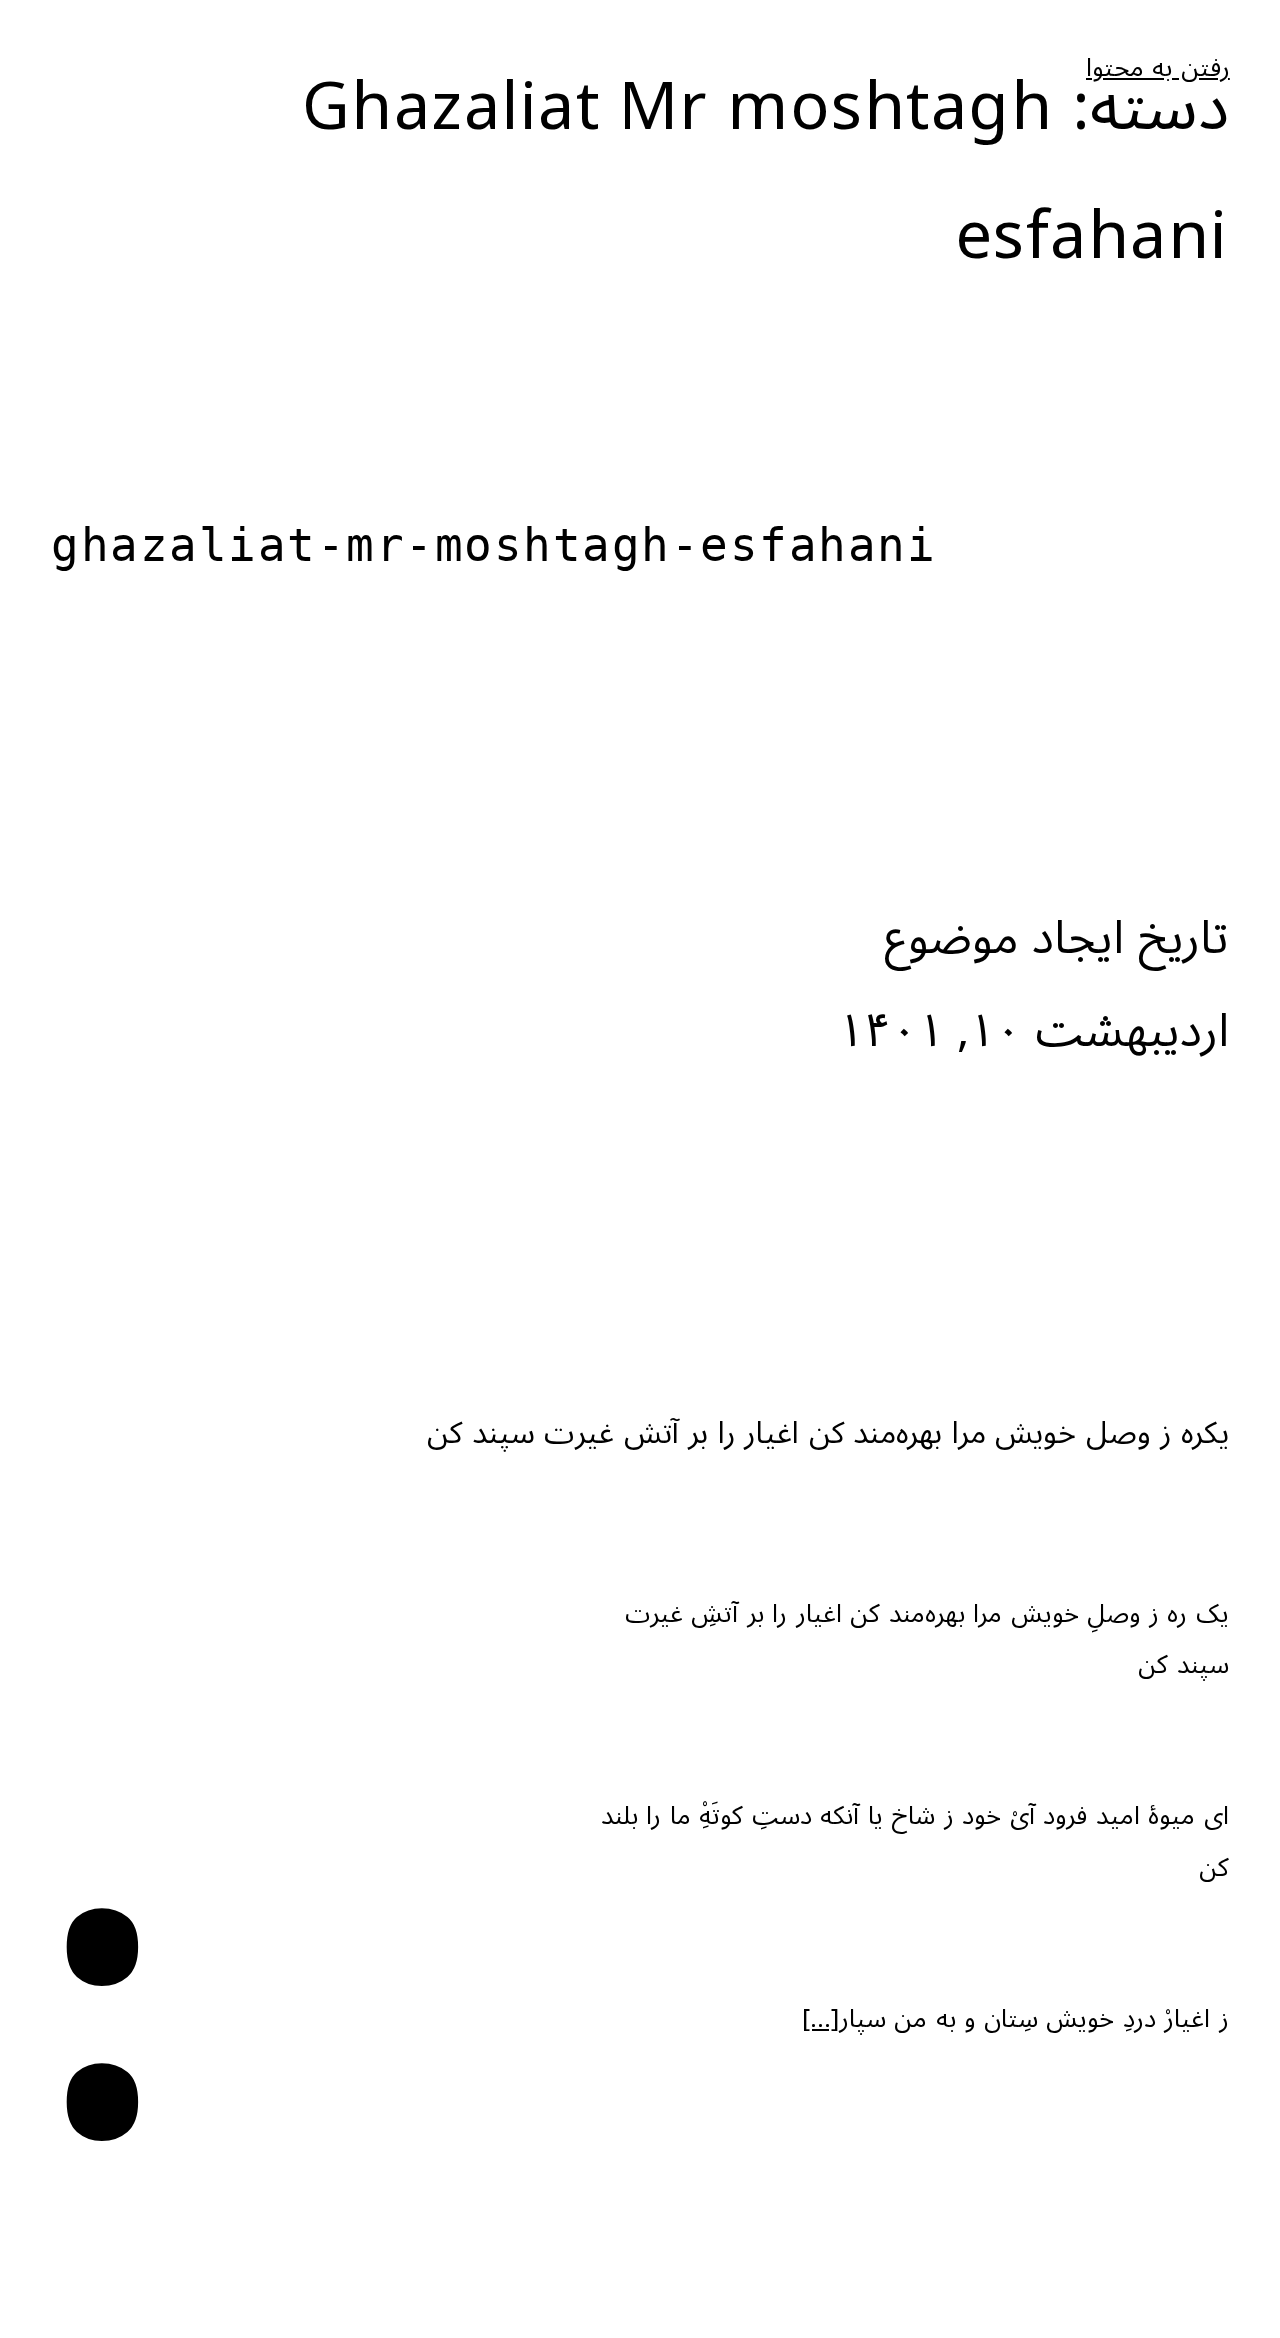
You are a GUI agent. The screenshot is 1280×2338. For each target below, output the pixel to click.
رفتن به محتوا (1158, 68)
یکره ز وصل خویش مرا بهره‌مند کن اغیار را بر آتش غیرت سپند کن (828, 1433)
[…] (820, 2019)
